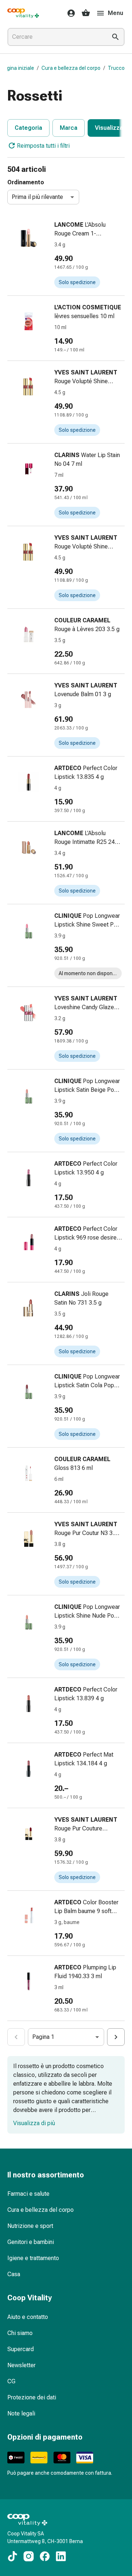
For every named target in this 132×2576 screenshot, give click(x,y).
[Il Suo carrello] (86, 13)
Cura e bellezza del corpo (71, 68)
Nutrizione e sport (30, 2226)
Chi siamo (20, 2333)
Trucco (116, 68)
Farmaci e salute (28, 2194)
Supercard (21, 2349)
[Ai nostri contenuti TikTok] (12, 2556)
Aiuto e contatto (28, 2317)
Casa (14, 2274)
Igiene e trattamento (33, 2258)
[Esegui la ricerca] (115, 37)
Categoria (28, 128)
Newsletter (21, 2365)
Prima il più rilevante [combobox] (37, 197)
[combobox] (56, 37)
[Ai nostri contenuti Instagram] (29, 2556)
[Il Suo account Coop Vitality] (69, 13)
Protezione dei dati (32, 2397)
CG (11, 2381)
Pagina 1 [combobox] (43, 2037)
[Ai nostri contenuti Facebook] (45, 2556)
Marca (69, 128)
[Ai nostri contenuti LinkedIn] (61, 2556)
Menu (115, 13)
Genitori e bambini (31, 2242)
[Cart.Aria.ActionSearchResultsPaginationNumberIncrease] (116, 2037)
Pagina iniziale (18, 68)
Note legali (21, 2413)
